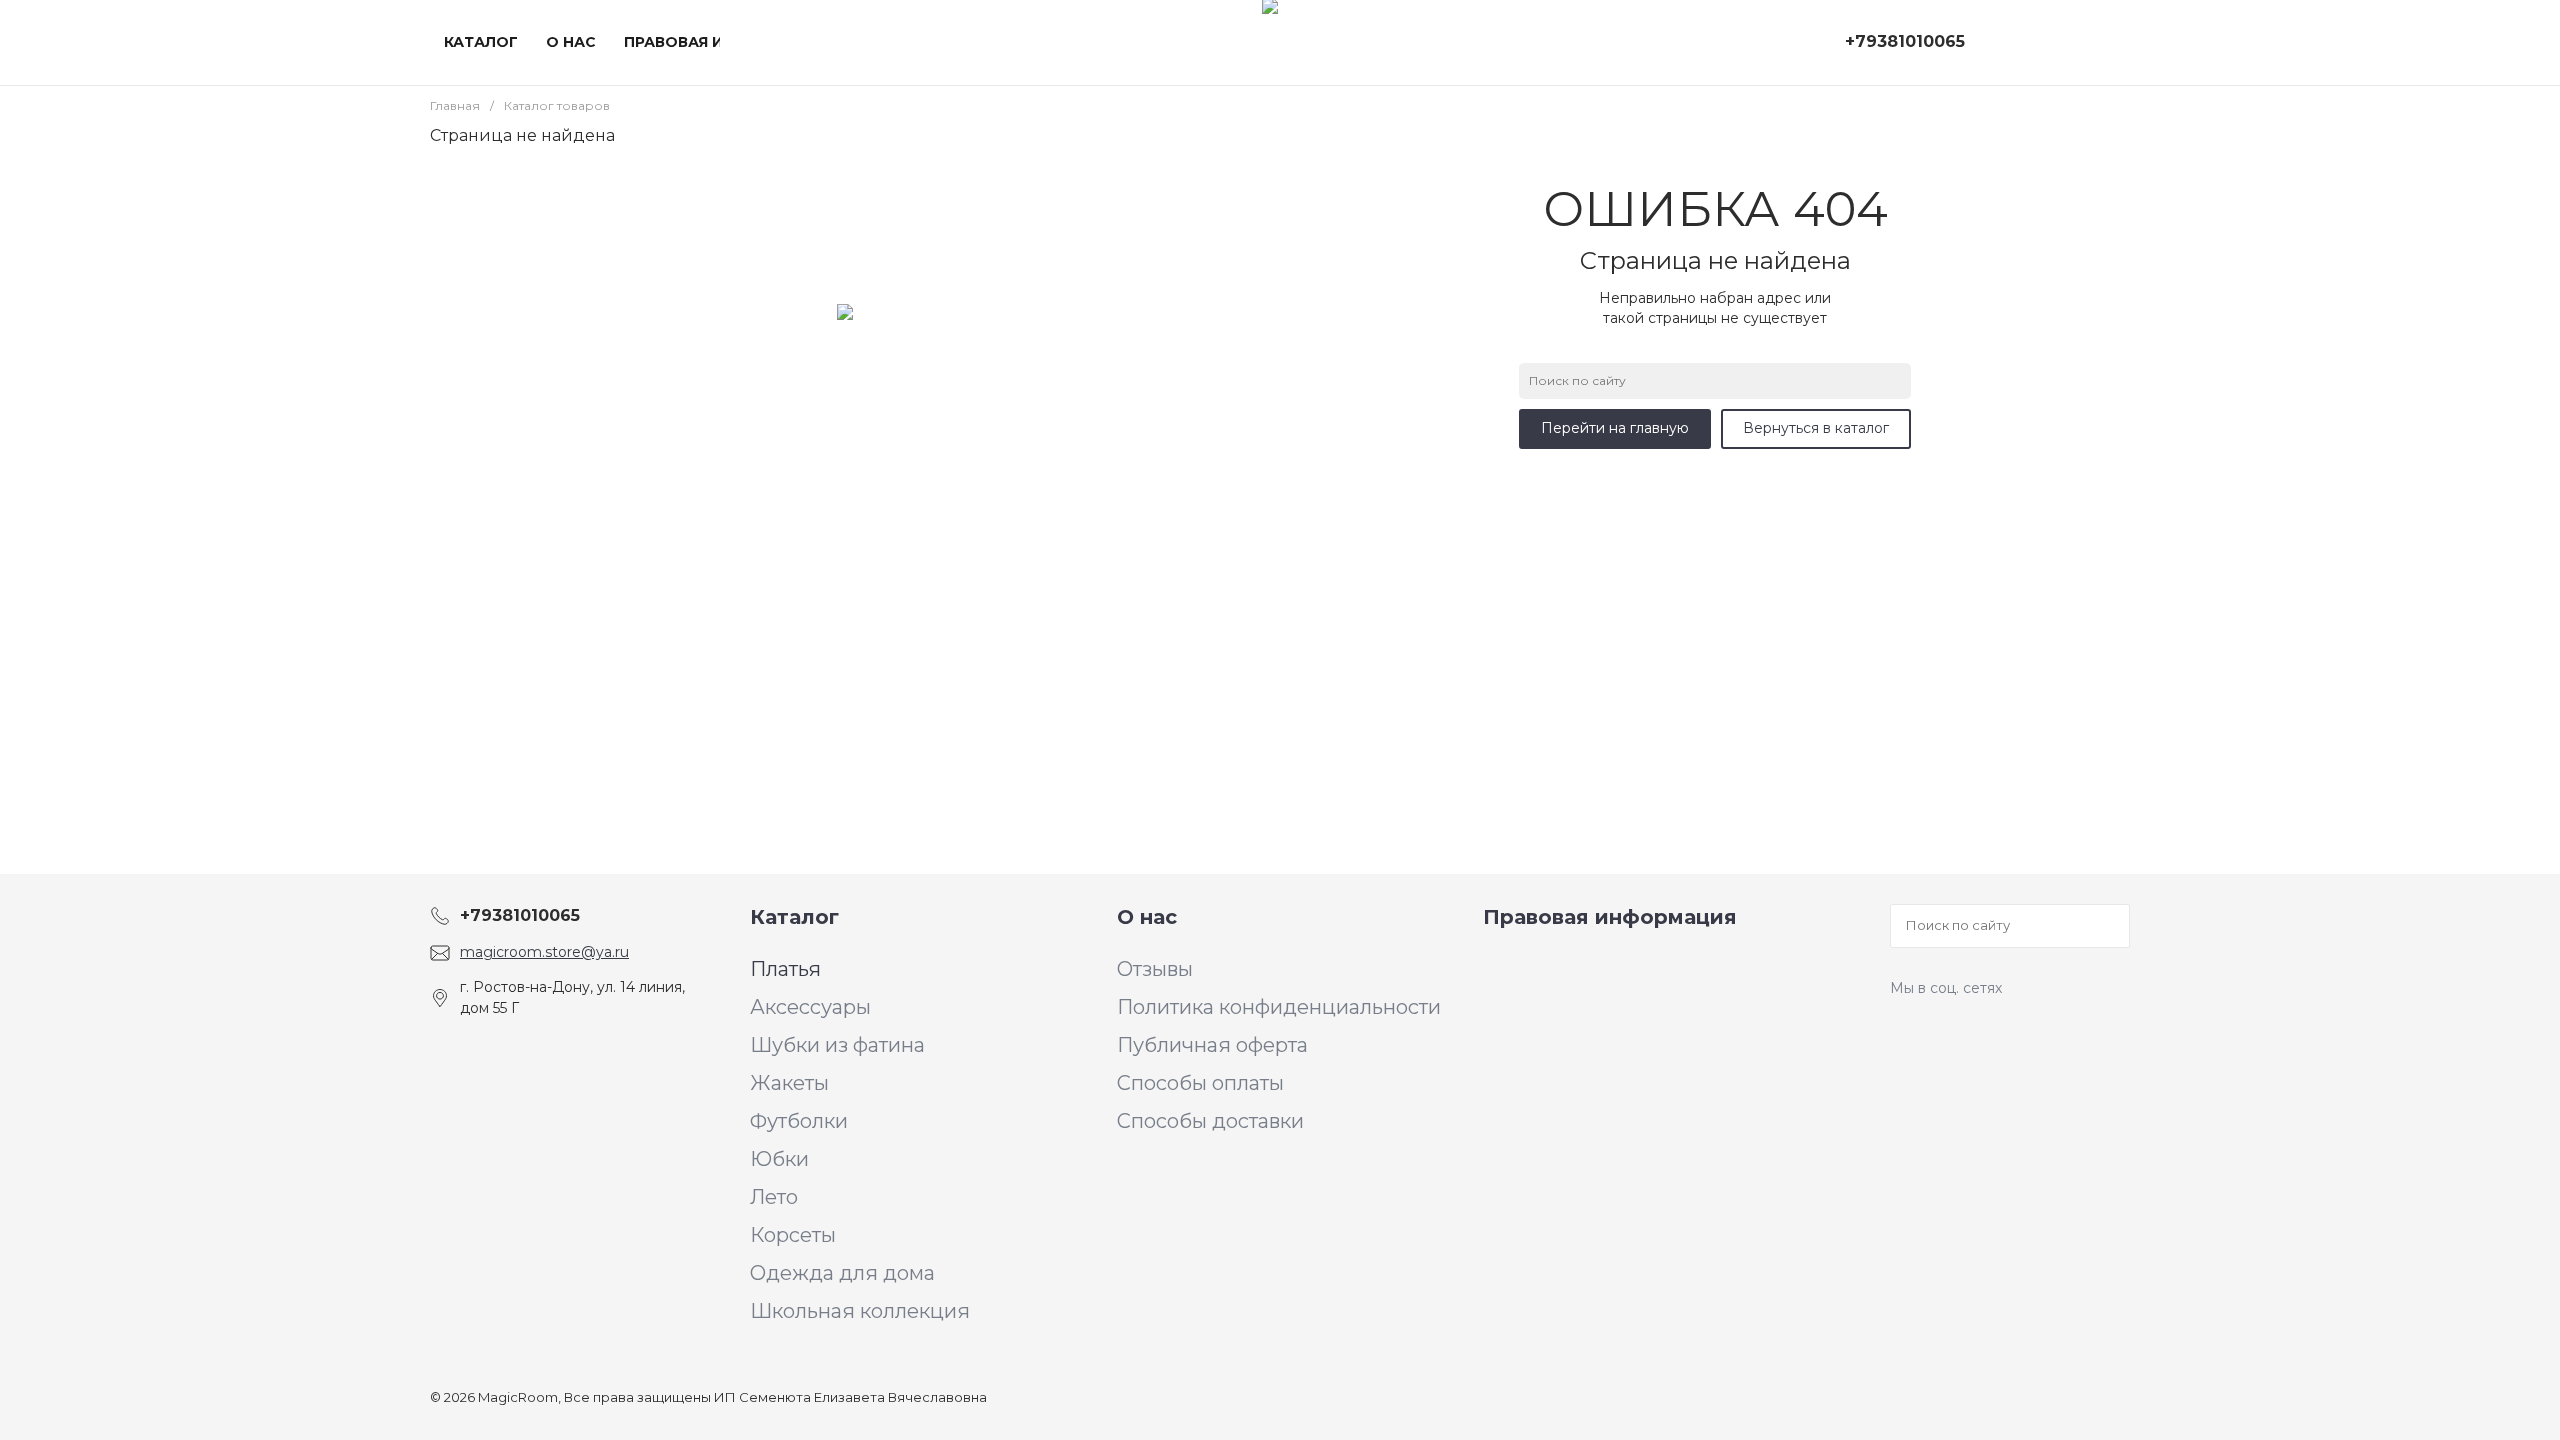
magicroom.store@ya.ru (544, 952)
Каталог (794, 917)
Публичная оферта (1212, 1045)
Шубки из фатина (837, 1045)
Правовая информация (1610, 917)
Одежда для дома (842, 1273)
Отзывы (1155, 969)
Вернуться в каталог (1816, 428)
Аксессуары (810, 1007)
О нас (1147, 917)
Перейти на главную (1615, 428)
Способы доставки (1210, 1121)
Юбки (779, 1159)
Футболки (799, 1121)
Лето (774, 1197)
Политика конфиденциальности (1279, 1007)
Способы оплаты (1200, 1083)
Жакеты (789, 1083)
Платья (785, 969)
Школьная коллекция (860, 1311)
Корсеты (793, 1235)
